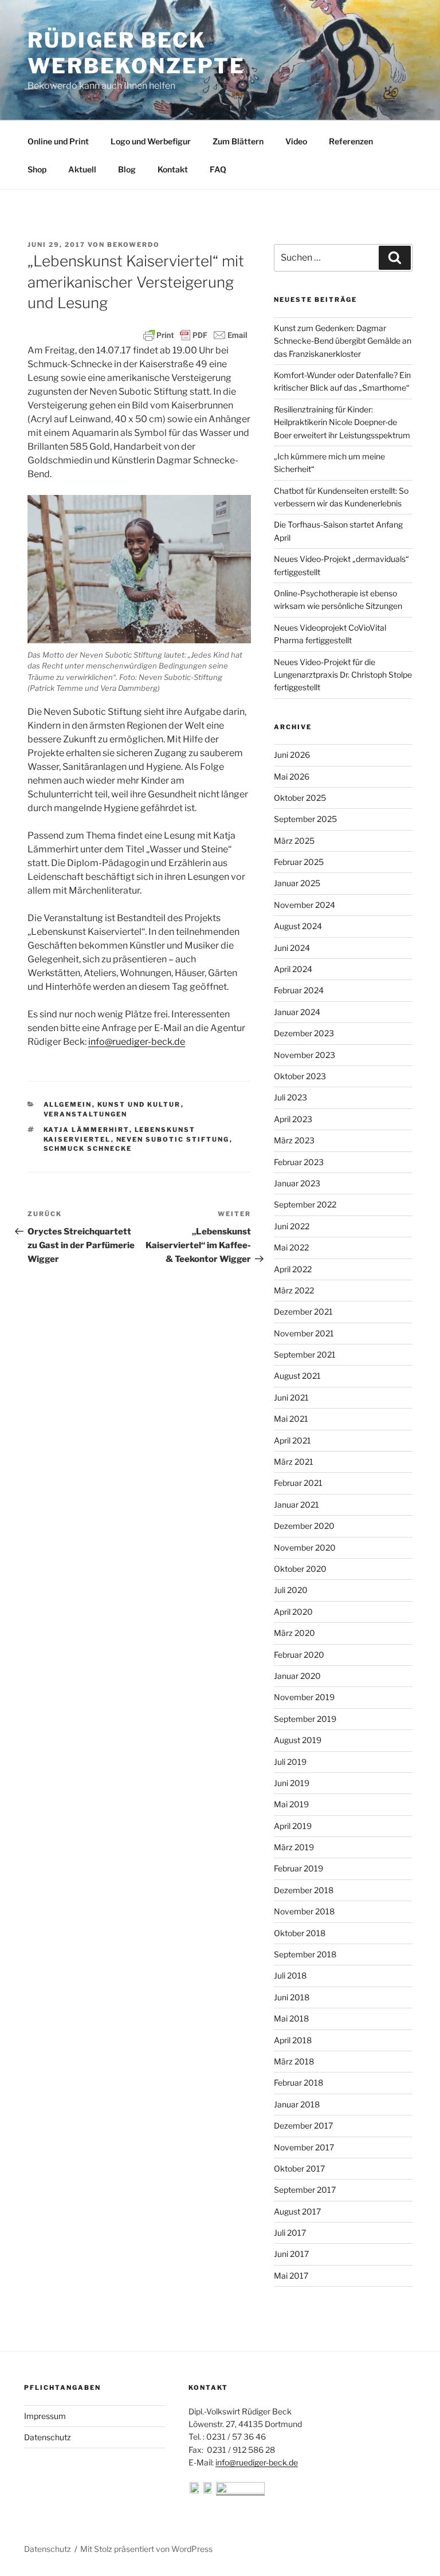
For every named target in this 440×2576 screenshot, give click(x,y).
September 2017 (305, 2190)
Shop (37, 169)
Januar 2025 (297, 883)
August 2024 (298, 926)
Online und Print (58, 141)
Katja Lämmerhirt (87, 1130)
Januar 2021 (296, 1505)
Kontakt (173, 169)
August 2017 (297, 2211)
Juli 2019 (290, 1762)
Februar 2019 (298, 1868)
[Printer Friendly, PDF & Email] (195, 335)
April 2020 (293, 1612)
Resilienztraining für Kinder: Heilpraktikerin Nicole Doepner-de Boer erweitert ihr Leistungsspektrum (342, 422)
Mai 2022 (291, 1247)
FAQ (218, 169)
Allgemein (68, 1104)
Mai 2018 (291, 2018)
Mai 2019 (291, 1804)
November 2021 (304, 1333)
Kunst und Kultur (139, 1104)
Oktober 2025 (300, 798)
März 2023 (294, 1140)
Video (296, 141)
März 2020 (294, 1633)
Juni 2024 (292, 948)
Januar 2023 (297, 1183)
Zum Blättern (238, 141)
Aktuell (82, 169)
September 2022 (305, 1204)
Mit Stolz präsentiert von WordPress (146, 2549)
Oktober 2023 (300, 1076)
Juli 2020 (291, 1590)
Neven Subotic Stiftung (173, 1139)
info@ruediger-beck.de (137, 1042)
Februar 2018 (298, 2083)
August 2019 (298, 1740)
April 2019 (293, 1826)
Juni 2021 (291, 1397)
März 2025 (294, 841)
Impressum (45, 2416)
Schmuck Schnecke (88, 1149)
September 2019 (305, 1719)
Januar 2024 (297, 1012)
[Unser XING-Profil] (240, 2490)
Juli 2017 (290, 2233)
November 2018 (304, 1911)
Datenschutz (48, 2437)
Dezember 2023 (304, 1033)
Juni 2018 (292, 1997)
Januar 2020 (297, 1676)
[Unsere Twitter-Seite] (209, 2490)
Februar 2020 (299, 1655)
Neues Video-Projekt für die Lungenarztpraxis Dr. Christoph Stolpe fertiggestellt (343, 675)
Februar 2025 (299, 862)
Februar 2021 (298, 1483)
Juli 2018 (290, 1975)
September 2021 (305, 1354)
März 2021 (294, 1462)
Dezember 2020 (304, 1526)
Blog (127, 169)
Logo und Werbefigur (151, 141)
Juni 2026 (292, 755)
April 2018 (293, 2040)
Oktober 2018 (300, 1933)
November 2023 (305, 1055)
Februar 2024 (299, 990)
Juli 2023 (290, 1097)
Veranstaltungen (86, 1114)
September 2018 (305, 1954)
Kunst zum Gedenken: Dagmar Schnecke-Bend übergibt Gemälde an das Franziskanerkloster (343, 341)
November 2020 (305, 1547)
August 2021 (297, 1376)
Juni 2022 (292, 1226)
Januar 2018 (297, 2104)
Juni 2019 (292, 1783)
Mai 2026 (292, 776)
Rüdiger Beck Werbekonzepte (136, 53)
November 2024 (305, 905)
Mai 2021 (291, 1419)
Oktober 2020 (300, 1569)
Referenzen (351, 141)
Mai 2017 (291, 2276)
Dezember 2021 (303, 1311)
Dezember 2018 (304, 1890)
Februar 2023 (299, 1162)
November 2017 (304, 2147)
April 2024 (293, 969)
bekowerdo (133, 245)
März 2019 (294, 1847)
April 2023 (293, 1119)
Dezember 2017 (303, 2125)
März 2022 (294, 1290)
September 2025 (305, 819)
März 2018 (294, 2061)
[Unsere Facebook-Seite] (195, 2490)
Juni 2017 (291, 2254)
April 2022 (293, 1269)
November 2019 (304, 1697)
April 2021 (292, 1440)
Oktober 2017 (299, 2168)
